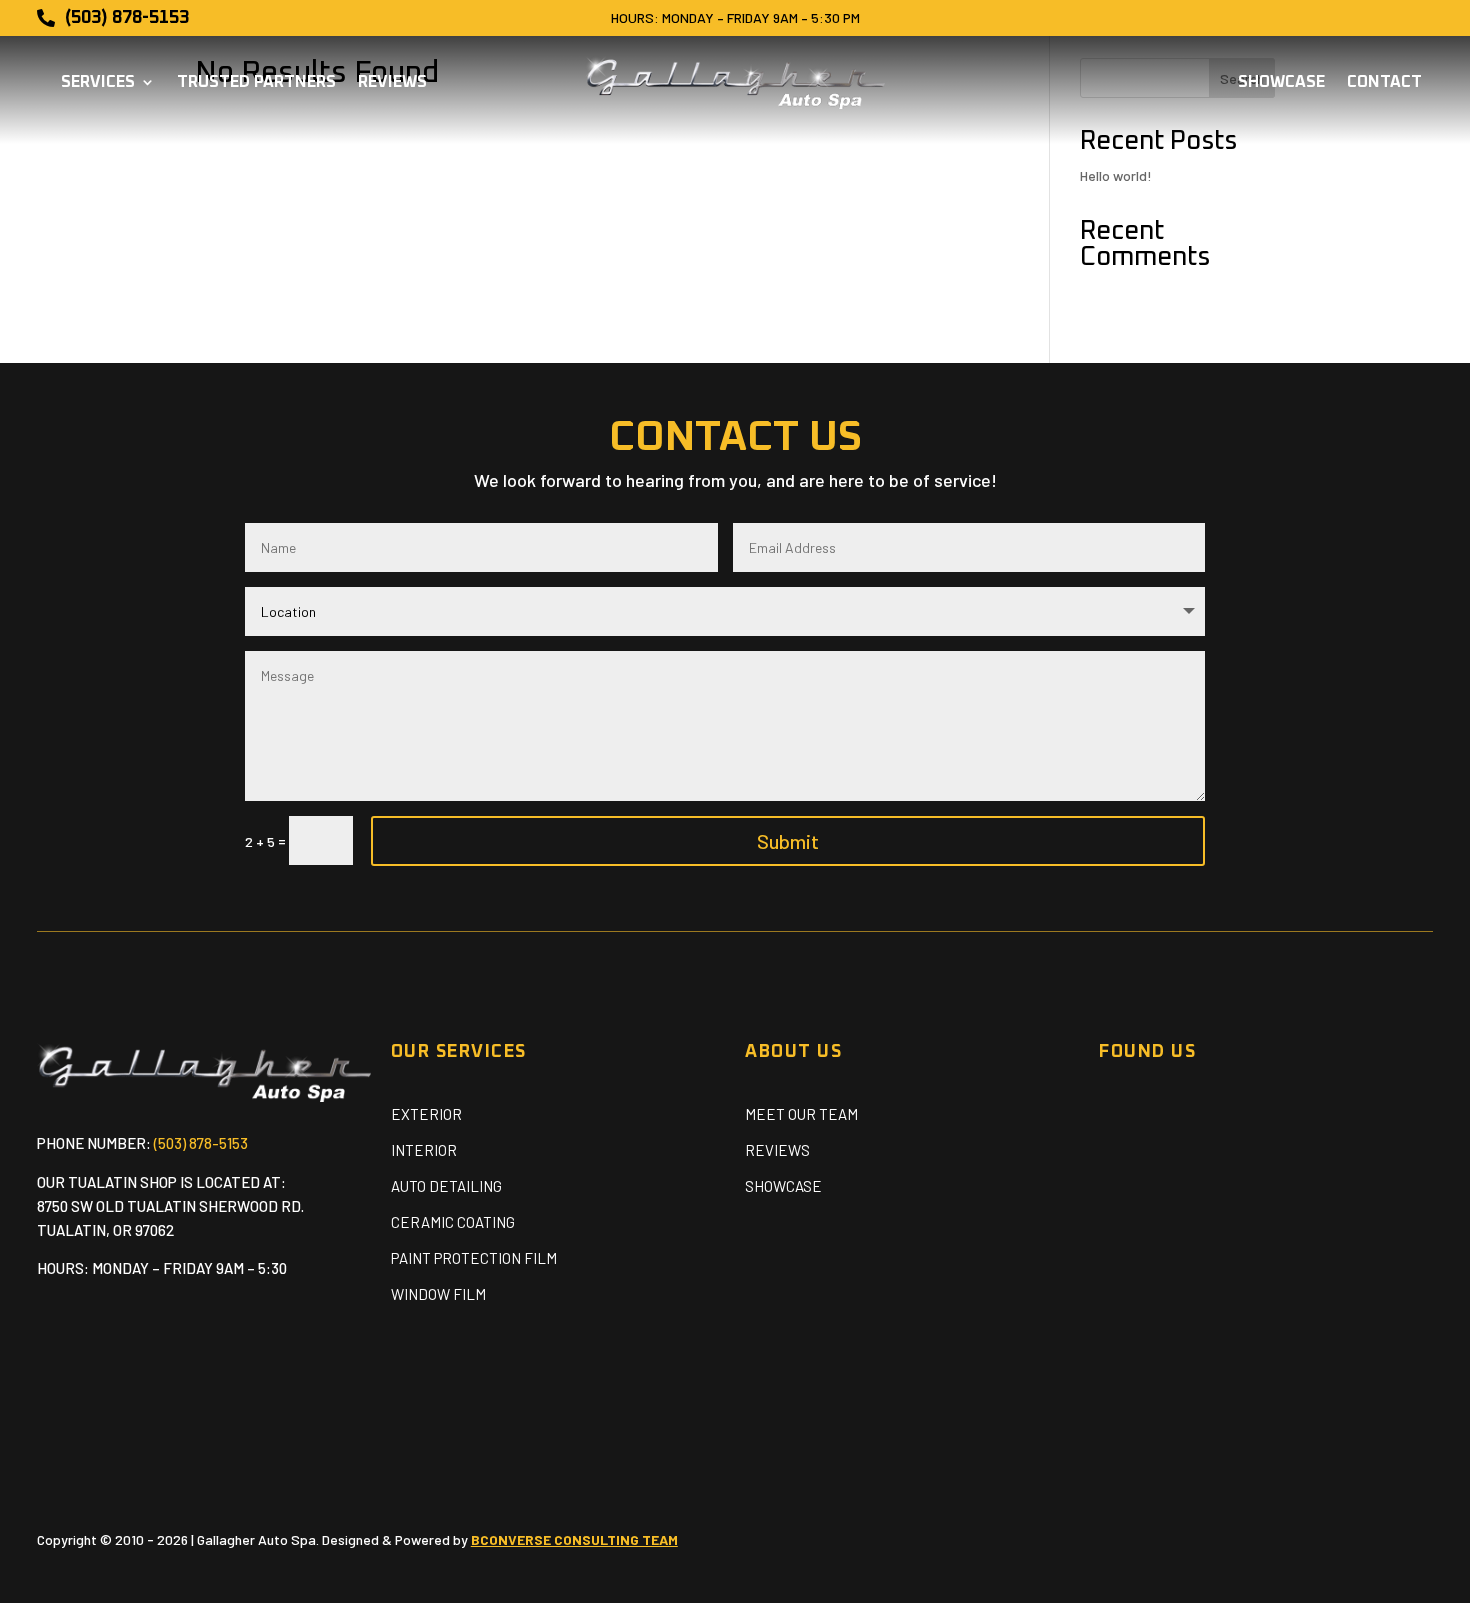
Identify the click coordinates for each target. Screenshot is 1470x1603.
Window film (438, 1294)
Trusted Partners (256, 82)
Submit (788, 841)
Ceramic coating (453, 1222)
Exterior (426, 1114)
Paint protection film (474, 1258)
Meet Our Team (801, 1114)
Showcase (1281, 82)
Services (98, 82)
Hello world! (1116, 175)
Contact (1384, 82)
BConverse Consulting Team (574, 1539)
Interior (424, 1150)
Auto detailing (446, 1186)
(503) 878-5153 (201, 1143)
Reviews (392, 82)
